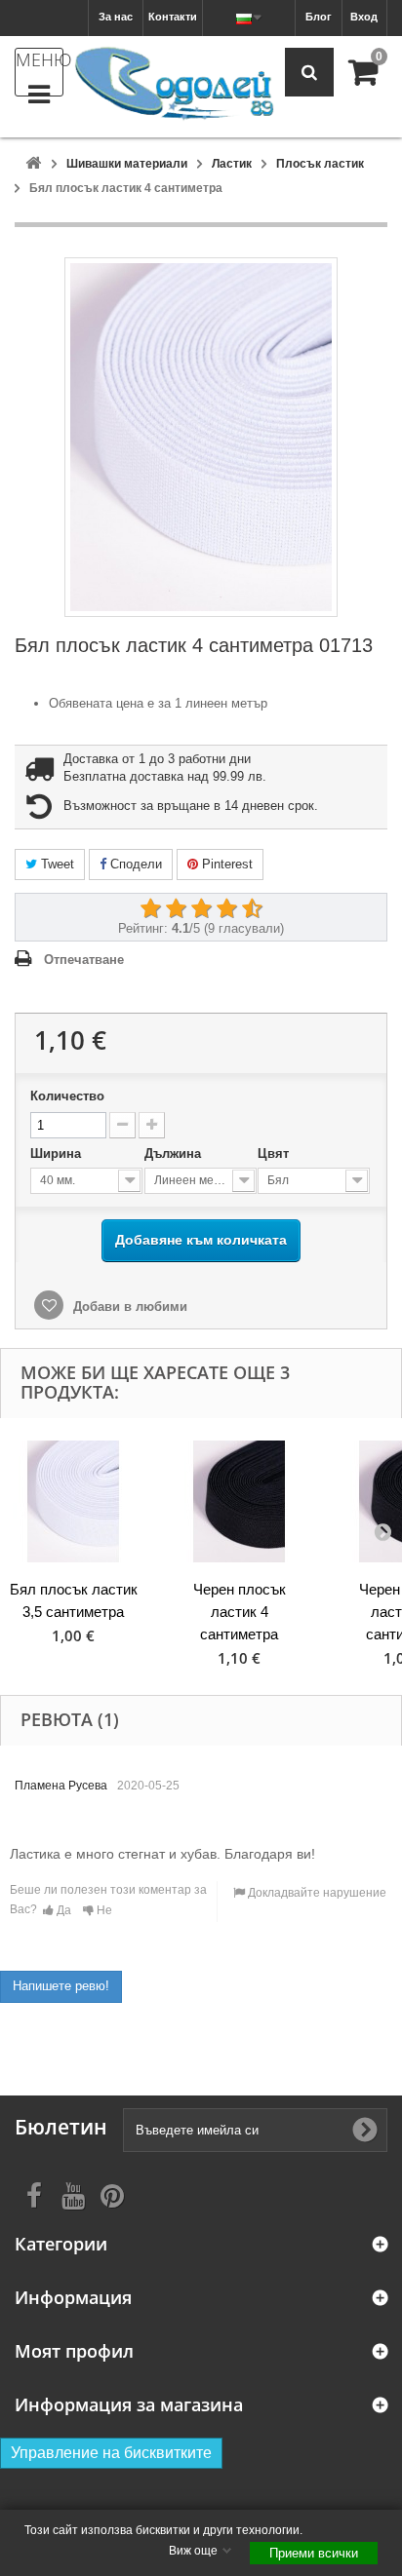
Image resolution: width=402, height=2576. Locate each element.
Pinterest (225, 864)
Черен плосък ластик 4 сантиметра (240, 1612)
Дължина (175, 1153)
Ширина (58, 1153)
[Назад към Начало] (33, 164)
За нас (116, 17)
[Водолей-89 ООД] (174, 84)
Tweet (56, 864)
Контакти (173, 17)
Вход (364, 17)
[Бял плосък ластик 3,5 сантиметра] (73, 1501)
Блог (319, 17)
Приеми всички (314, 2553)
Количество (67, 1096)
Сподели (134, 864)
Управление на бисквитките (111, 2453)
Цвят (275, 1153)
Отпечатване (84, 960)
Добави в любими (128, 1307)
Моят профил (74, 2351)
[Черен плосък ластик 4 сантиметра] (239, 1501)
